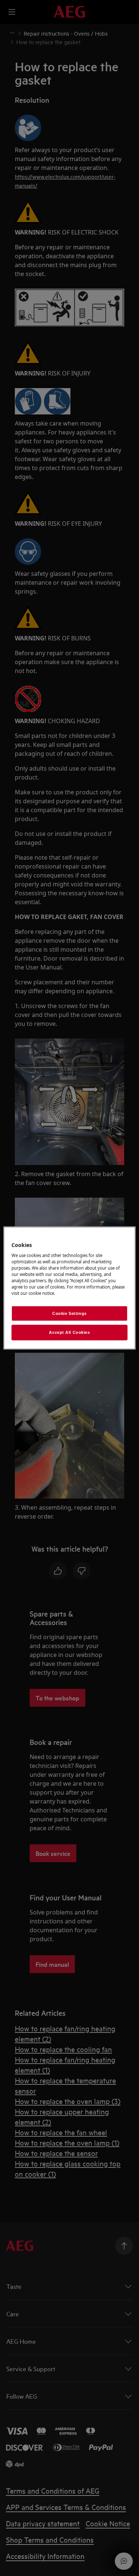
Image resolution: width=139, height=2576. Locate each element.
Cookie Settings (69, 1313)
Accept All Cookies (69, 1332)
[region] (69, 1288)
